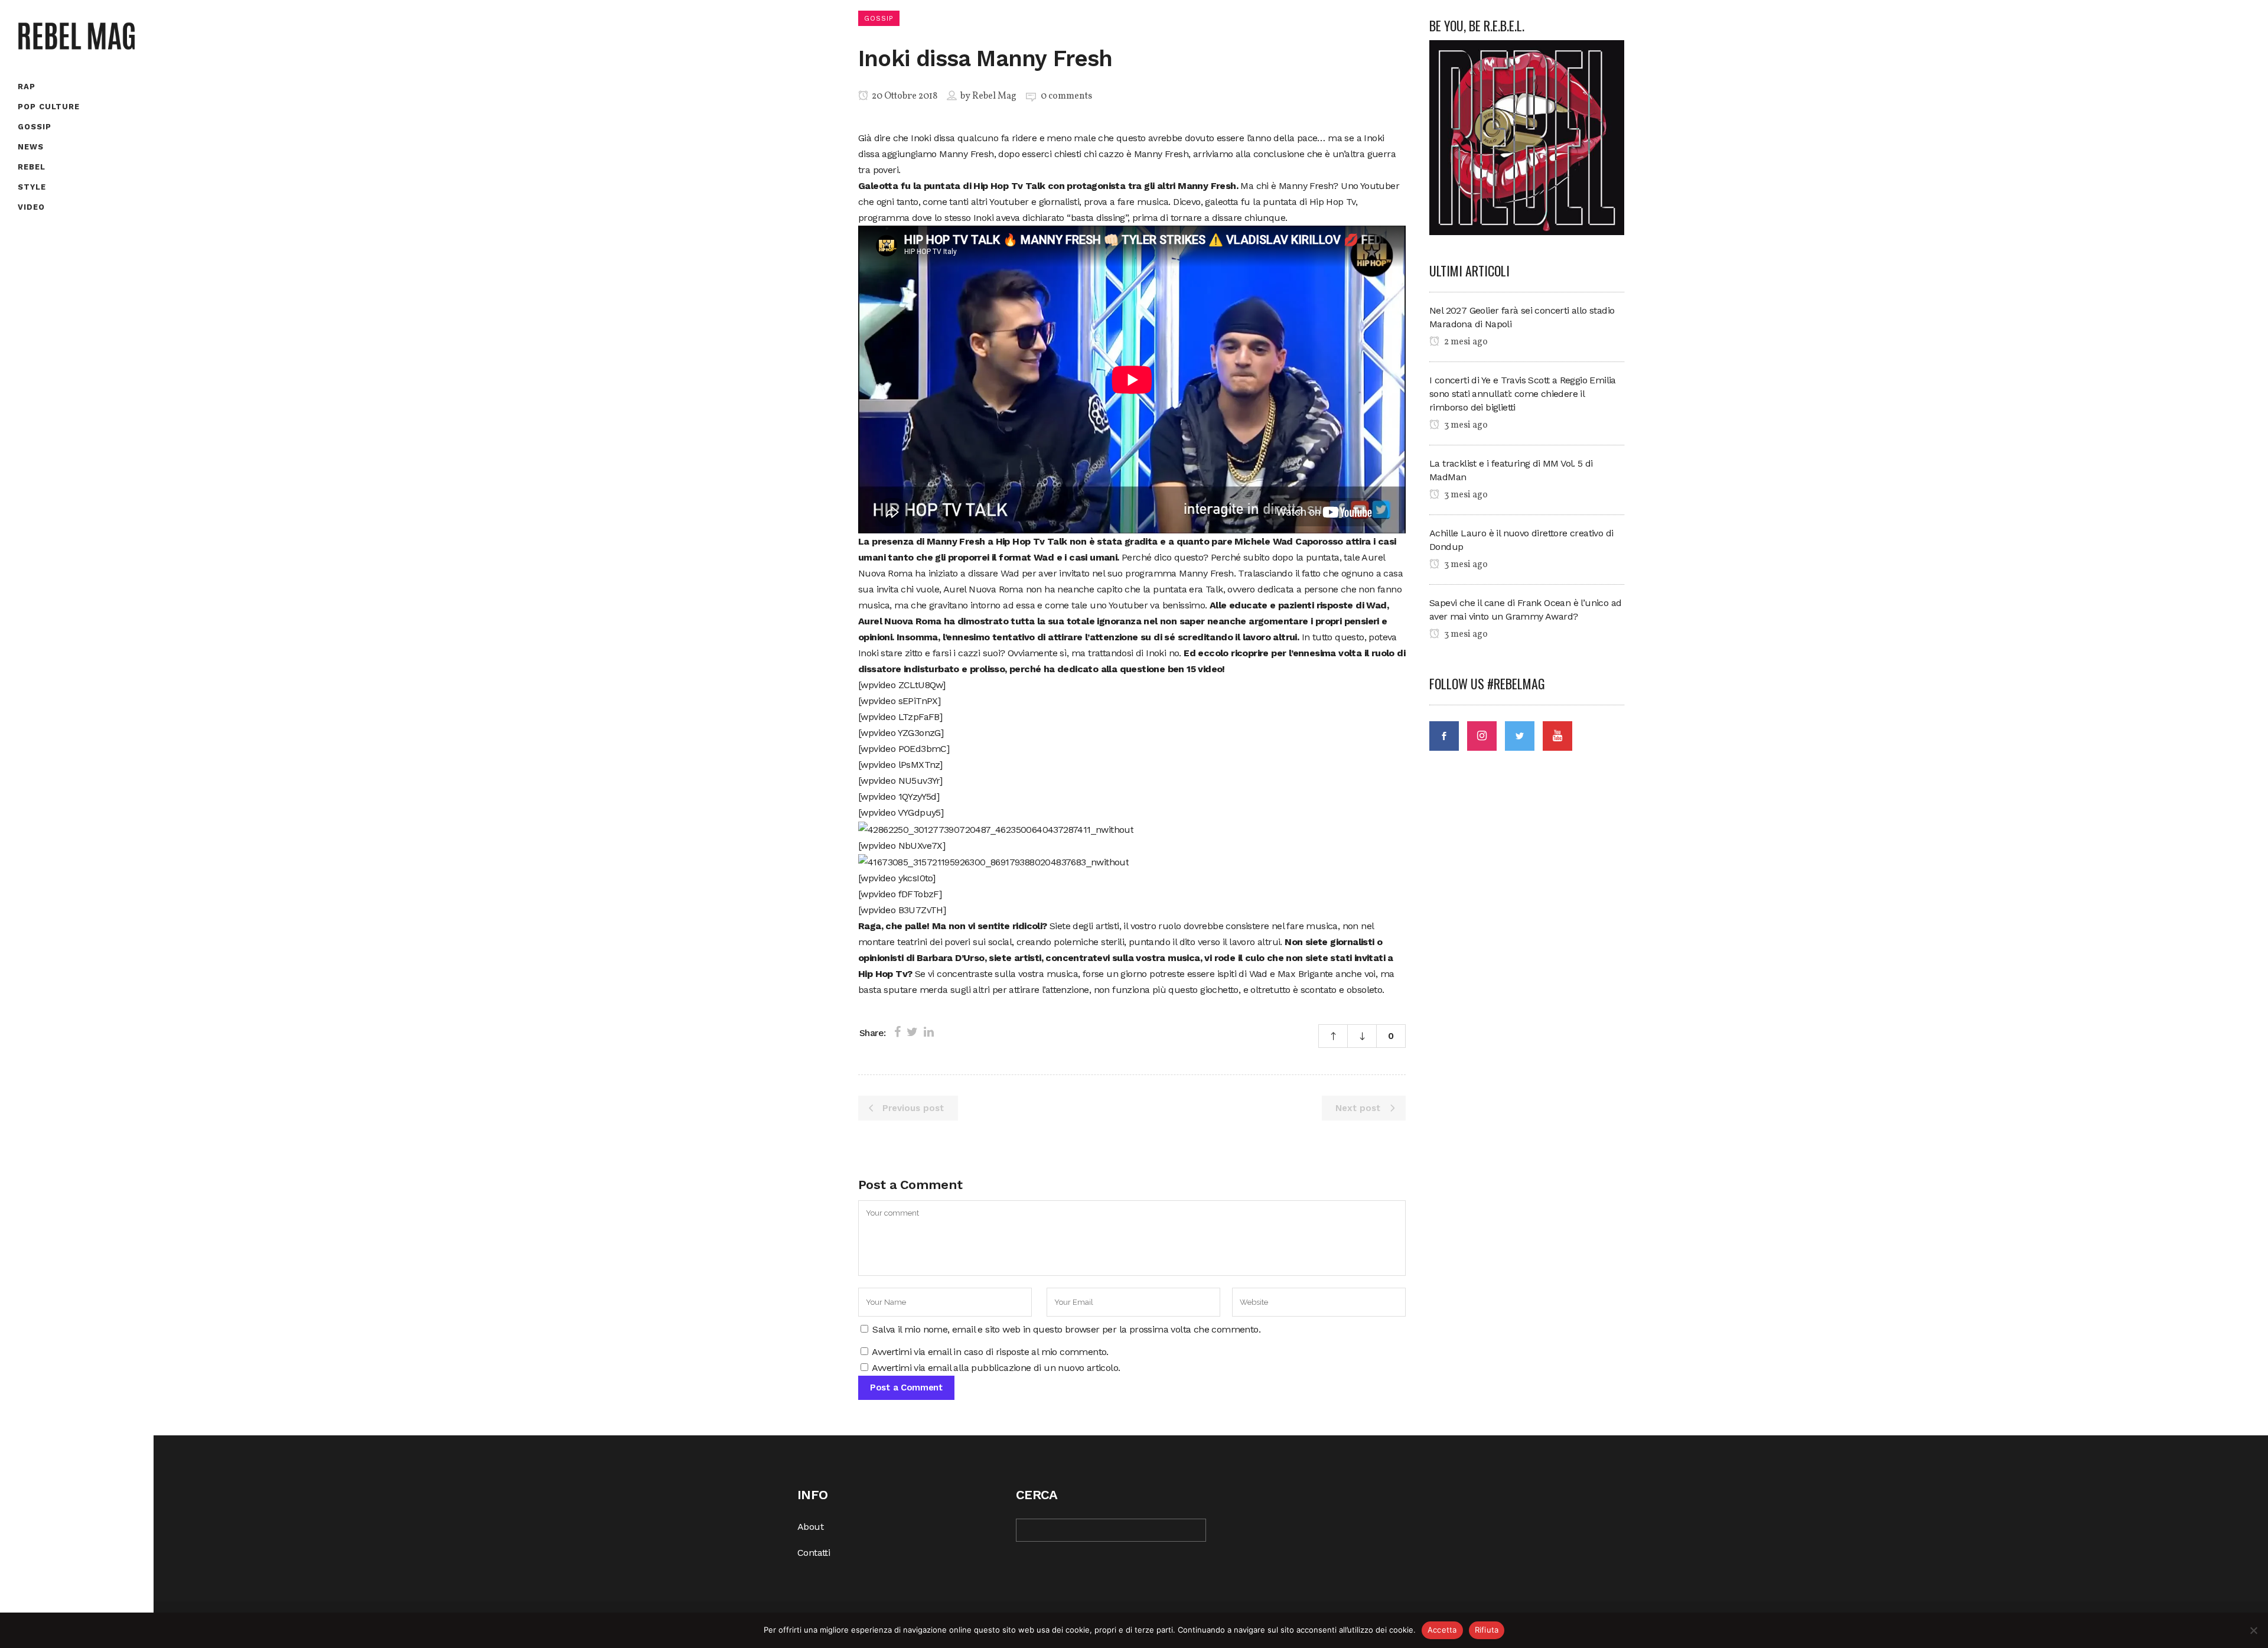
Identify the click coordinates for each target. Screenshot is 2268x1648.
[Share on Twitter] (912, 1032)
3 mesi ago (1465, 425)
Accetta (1442, 1630)
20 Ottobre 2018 (904, 96)
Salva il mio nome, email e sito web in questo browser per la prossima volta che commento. (1066, 1329)
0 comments (1066, 96)
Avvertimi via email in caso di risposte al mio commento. (990, 1352)
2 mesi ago (1465, 342)
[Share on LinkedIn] (929, 1032)
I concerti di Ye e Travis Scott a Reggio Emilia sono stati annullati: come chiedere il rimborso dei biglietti (1523, 394)
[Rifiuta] (2253, 1630)
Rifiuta (1487, 1630)
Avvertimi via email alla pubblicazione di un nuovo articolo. (996, 1368)
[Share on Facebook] (897, 1032)
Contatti (814, 1553)
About (810, 1527)
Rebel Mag (994, 96)
